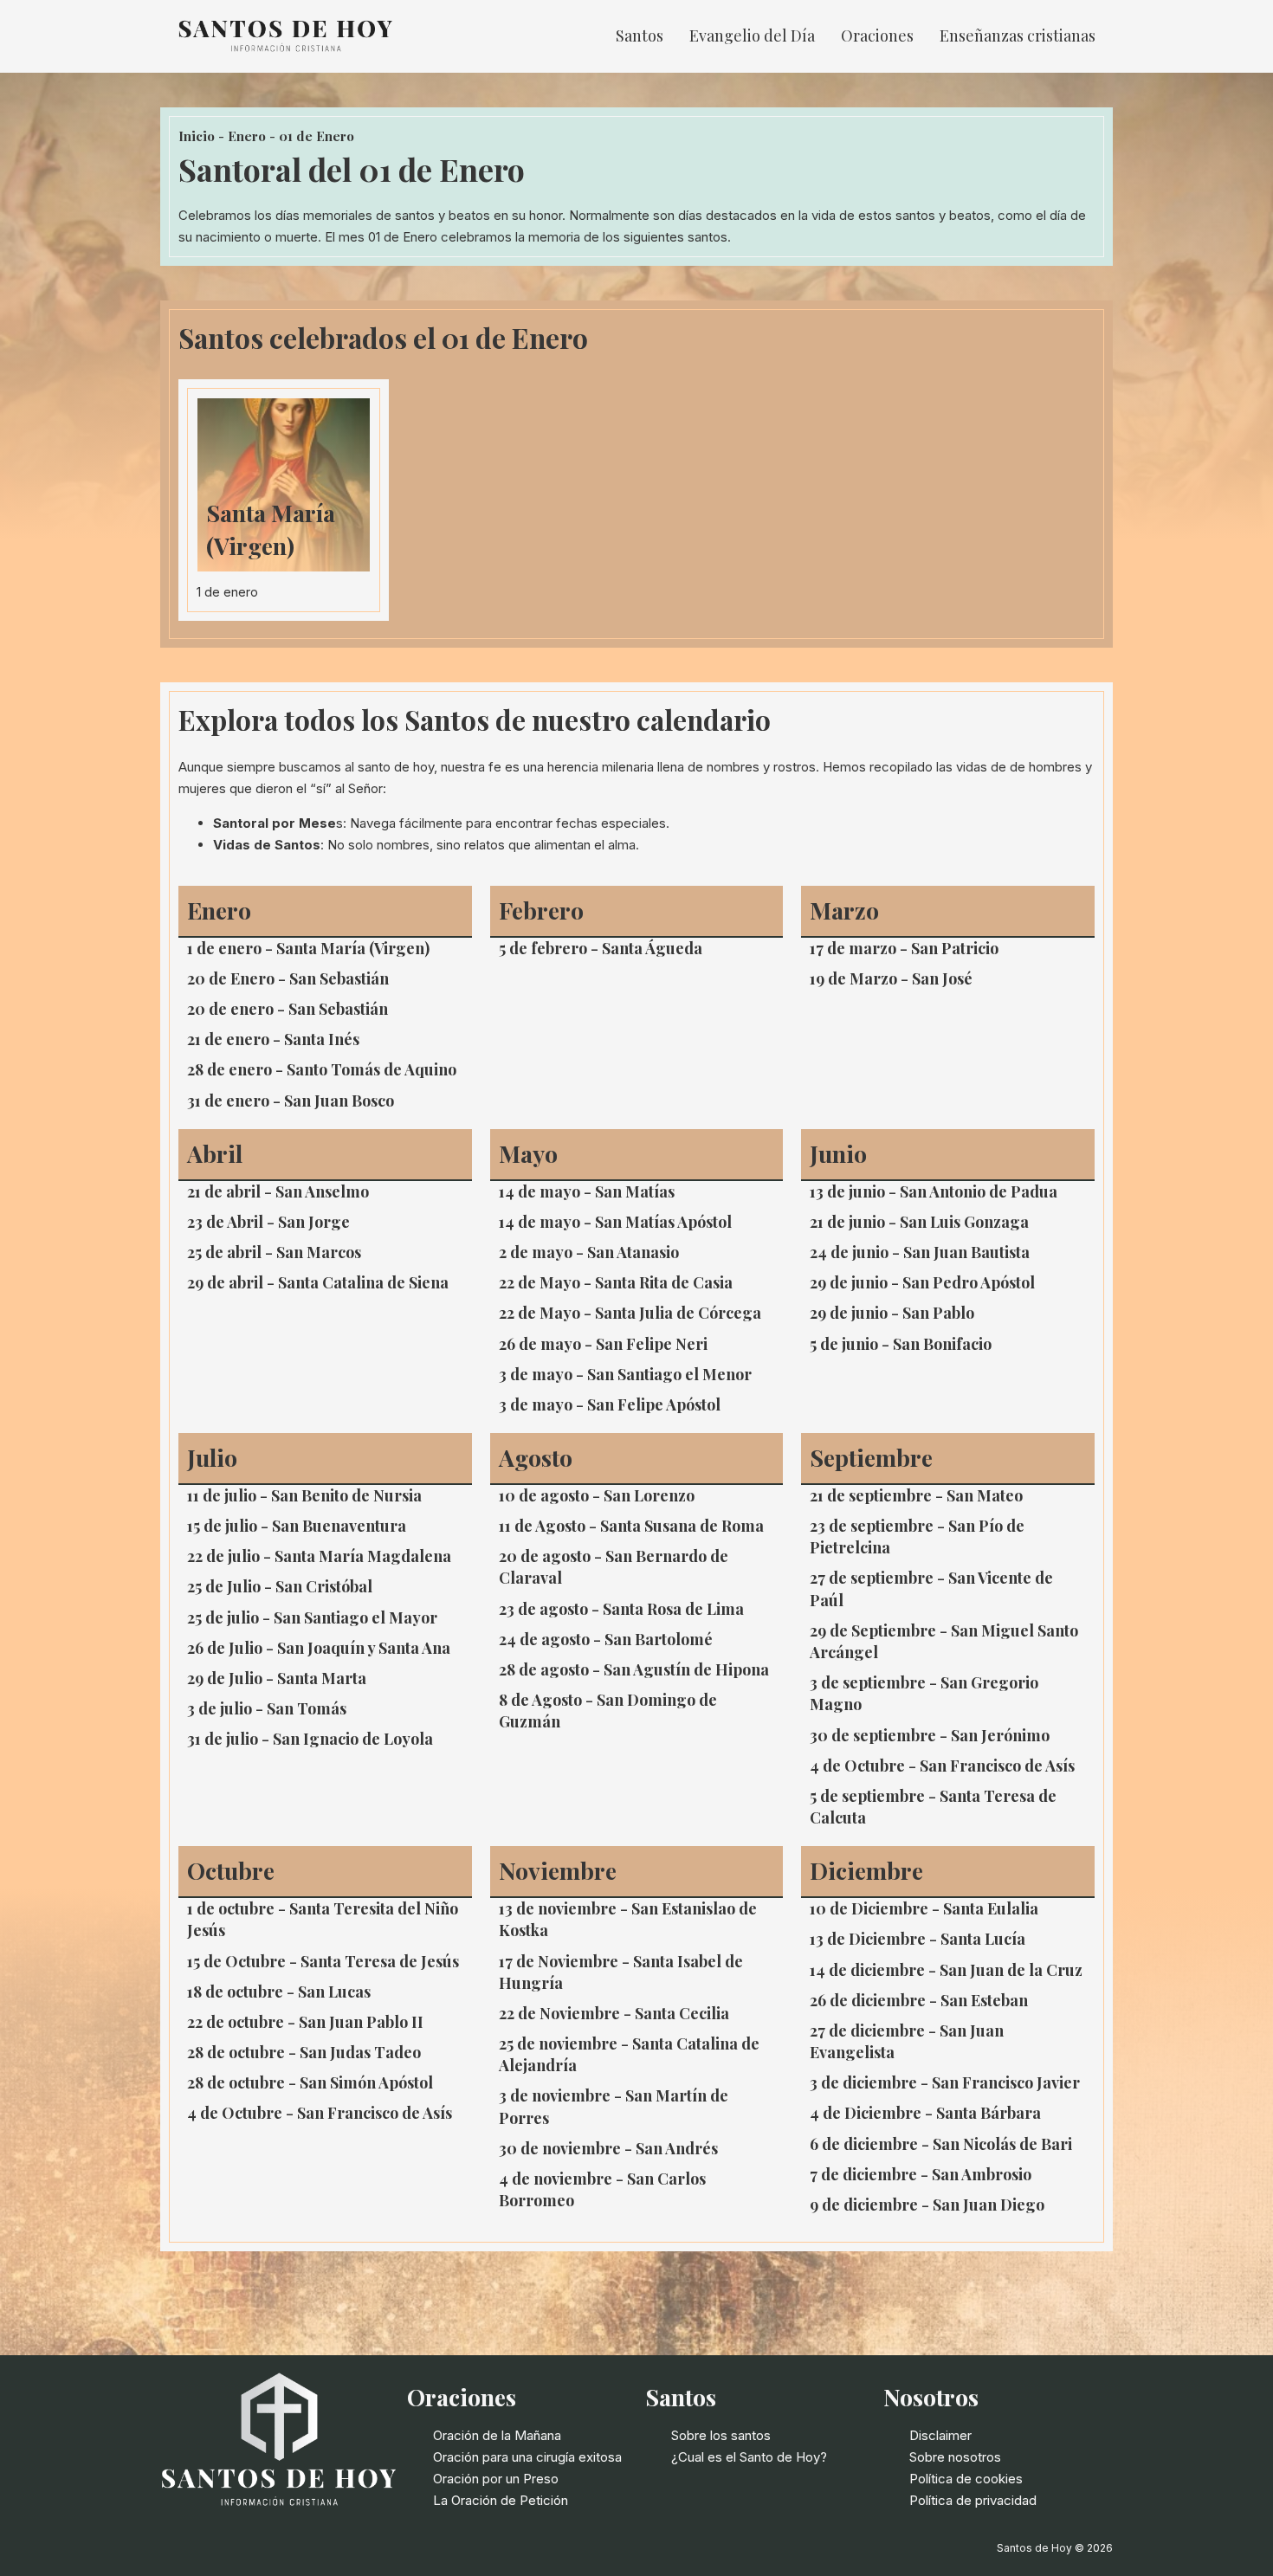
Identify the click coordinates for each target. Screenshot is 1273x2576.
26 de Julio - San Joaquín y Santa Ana (319, 1648)
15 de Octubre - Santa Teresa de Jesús (323, 1961)
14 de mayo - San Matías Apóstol (615, 1222)
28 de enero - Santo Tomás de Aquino (322, 1069)
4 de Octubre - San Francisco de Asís (942, 1766)
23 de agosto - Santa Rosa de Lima (621, 1609)
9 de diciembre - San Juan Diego (927, 2205)
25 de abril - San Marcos (274, 1252)
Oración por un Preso (496, 2479)
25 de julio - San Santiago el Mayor (312, 1617)
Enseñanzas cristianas (1018, 36)
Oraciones (877, 36)
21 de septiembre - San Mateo (916, 1495)
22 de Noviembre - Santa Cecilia (614, 2013)
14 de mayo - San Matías (587, 1191)
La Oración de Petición (501, 2500)
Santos (640, 36)
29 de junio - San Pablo (892, 1313)
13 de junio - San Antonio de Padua (934, 1191)
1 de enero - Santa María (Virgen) (308, 948)
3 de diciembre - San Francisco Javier (945, 2082)
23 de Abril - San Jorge (268, 1222)
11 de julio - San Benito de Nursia (304, 1495)
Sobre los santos (721, 2435)
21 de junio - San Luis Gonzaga (919, 1222)
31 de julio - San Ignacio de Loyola (310, 1739)
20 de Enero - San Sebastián (288, 978)
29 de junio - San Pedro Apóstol (922, 1282)
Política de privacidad (973, 2500)
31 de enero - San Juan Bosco (291, 1101)
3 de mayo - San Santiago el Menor (625, 1374)
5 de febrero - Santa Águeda (601, 948)
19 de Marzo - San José (891, 978)
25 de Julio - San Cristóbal (280, 1586)
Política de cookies (966, 2479)
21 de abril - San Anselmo (278, 1191)
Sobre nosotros (955, 2457)
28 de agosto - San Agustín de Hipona (634, 1669)
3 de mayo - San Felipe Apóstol (610, 1404)
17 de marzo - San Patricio (904, 948)
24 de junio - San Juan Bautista (920, 1252)
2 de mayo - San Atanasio (589, 1252)
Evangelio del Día (752, 36)
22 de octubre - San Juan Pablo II (305, 2022)
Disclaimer (940, 2435)
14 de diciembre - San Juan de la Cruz (946, 1970)
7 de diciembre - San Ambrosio (921, 2174)
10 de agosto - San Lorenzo (597, 1495)
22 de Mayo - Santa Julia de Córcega (630, 1313)
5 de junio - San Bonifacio (901, 1344)
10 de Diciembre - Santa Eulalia (924, 1908)
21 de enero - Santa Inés (273, 1039)
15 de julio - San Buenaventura (297, 1526)
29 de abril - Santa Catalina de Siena (318, 1282)
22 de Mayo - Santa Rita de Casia (616, 1282)
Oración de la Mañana (497, 2435)
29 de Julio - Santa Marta (277, 1678)
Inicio (197, 136)
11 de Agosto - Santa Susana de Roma (631, 1526)
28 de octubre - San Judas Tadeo (304, 2052)
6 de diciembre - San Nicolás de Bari (941, 2144)
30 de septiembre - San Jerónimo (930, 1735)
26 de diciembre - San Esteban (919, 2000)
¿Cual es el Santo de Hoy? (749, 2457)
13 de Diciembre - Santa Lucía (918, 1939)
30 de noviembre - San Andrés (608, 2148)
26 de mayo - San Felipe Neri (603, 1344)
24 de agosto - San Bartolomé (606, 1639)
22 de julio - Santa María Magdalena (319, 1556)
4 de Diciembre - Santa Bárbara (925, 2113)
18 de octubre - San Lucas (279, 1992)
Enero (247, 136)
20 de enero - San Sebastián (288, 1009)
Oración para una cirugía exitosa (527, 2457)
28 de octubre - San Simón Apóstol (310, 2082)
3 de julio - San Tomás (267, 1708)
